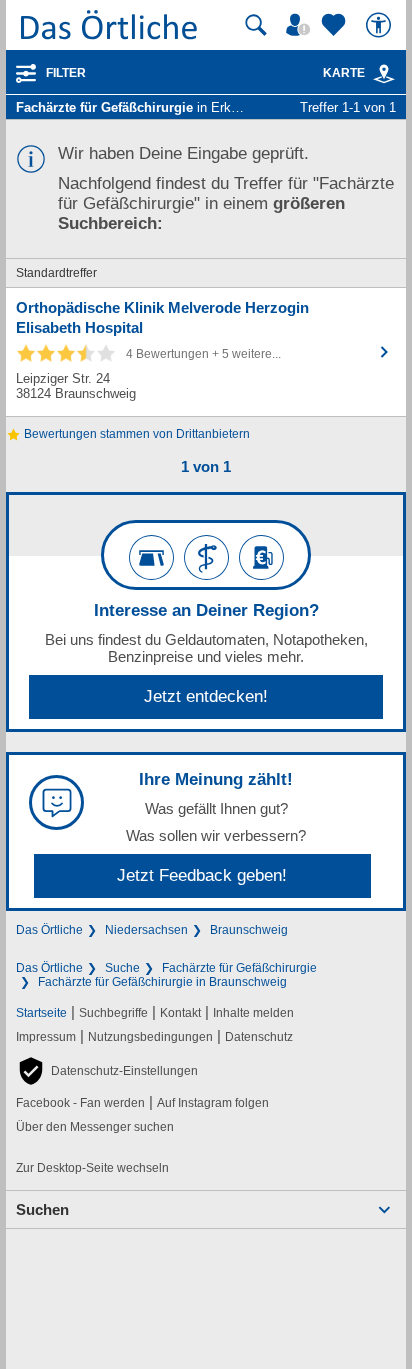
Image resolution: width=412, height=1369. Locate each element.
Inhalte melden (253, 1013)
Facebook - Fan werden (80, 1103)
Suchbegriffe (113, 1013)
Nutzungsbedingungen (150, 1037)
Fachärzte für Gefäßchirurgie (239, 968)
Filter (66, 73)
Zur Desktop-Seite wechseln (92, 1168)
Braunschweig (249, 930)
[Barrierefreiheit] (381, 25)
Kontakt (180, 1013)
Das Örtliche (49, 930)
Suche (122, 968)
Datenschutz (259, 1037)
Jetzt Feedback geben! (202, 875)
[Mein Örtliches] (301, 25)
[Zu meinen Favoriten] (336, 25)
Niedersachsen (146, 930)
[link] (384, 74)
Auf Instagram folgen (213, 1103)
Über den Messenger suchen (95, 1127)
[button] (107, 1071)
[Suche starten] (256, 25)
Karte (344, 73)
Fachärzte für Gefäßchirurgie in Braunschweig (162, 982)
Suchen (42, 1209)
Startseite (41, 1013)
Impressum (46, 1037)
